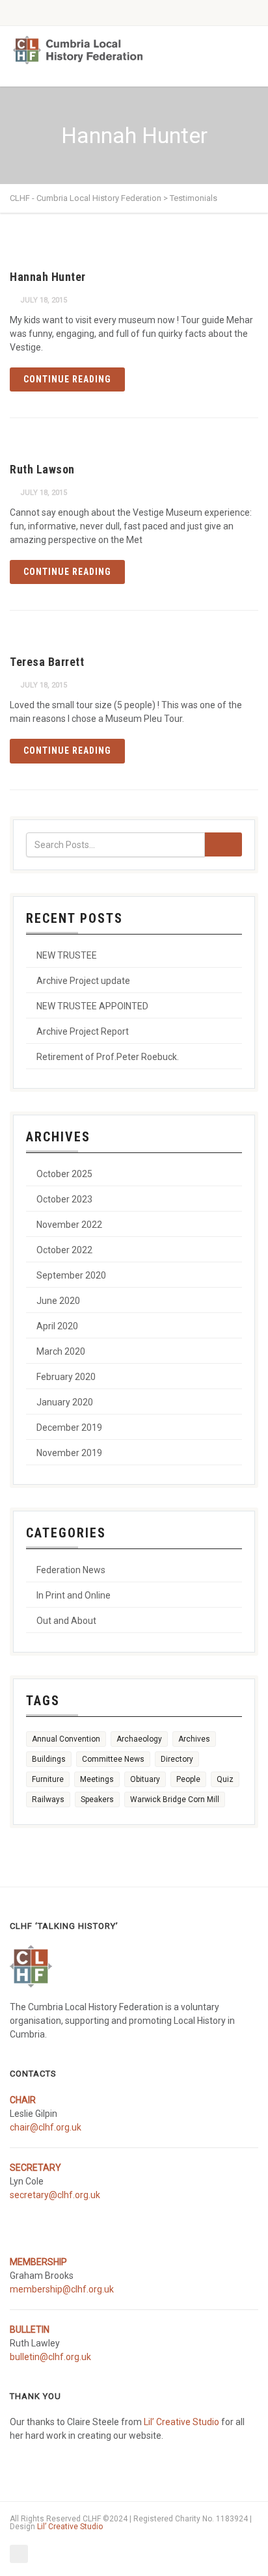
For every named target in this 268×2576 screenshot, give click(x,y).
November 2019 (69, 1453)
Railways (48, 1799)
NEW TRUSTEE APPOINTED (92, 1006)
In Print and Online (74, 1595)
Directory (177, 1759)
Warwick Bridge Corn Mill (175, 1799)
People (188, 1779)
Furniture (48, 1779)
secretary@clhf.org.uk (55, 2195)
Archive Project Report (83, 1031)
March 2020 (61, 1351)
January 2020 (65, 1402)
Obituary (145, 1779)
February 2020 (66, 1377)
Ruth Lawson (42, 469)
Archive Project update (83, 981)
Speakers (97, 1799)
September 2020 (71, 1275)
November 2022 (69, 1225)
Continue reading (67, 379)
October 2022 (64, 1250)
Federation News (71, 1570)
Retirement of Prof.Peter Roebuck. (108, 1057)
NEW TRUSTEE (67, 955)
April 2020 (57, 1326)
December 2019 (69, 1427)
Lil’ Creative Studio (181, 2422)
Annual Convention (66, 1739)
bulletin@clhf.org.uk (50, 2357)
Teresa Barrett (47, 662)
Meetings (97, 1779)
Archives (194, 1739)
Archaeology (139, 1739)
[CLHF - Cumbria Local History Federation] (78, 50)
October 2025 (64, 1174)
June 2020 (58, 1301)
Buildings (49, 1759)
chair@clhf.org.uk (46, 2127)
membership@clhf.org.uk (62, 2289)
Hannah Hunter (48, 277)
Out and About (66, 1621)
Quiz (225, 1779)
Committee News (113, 1759)
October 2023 (64, 1199)
